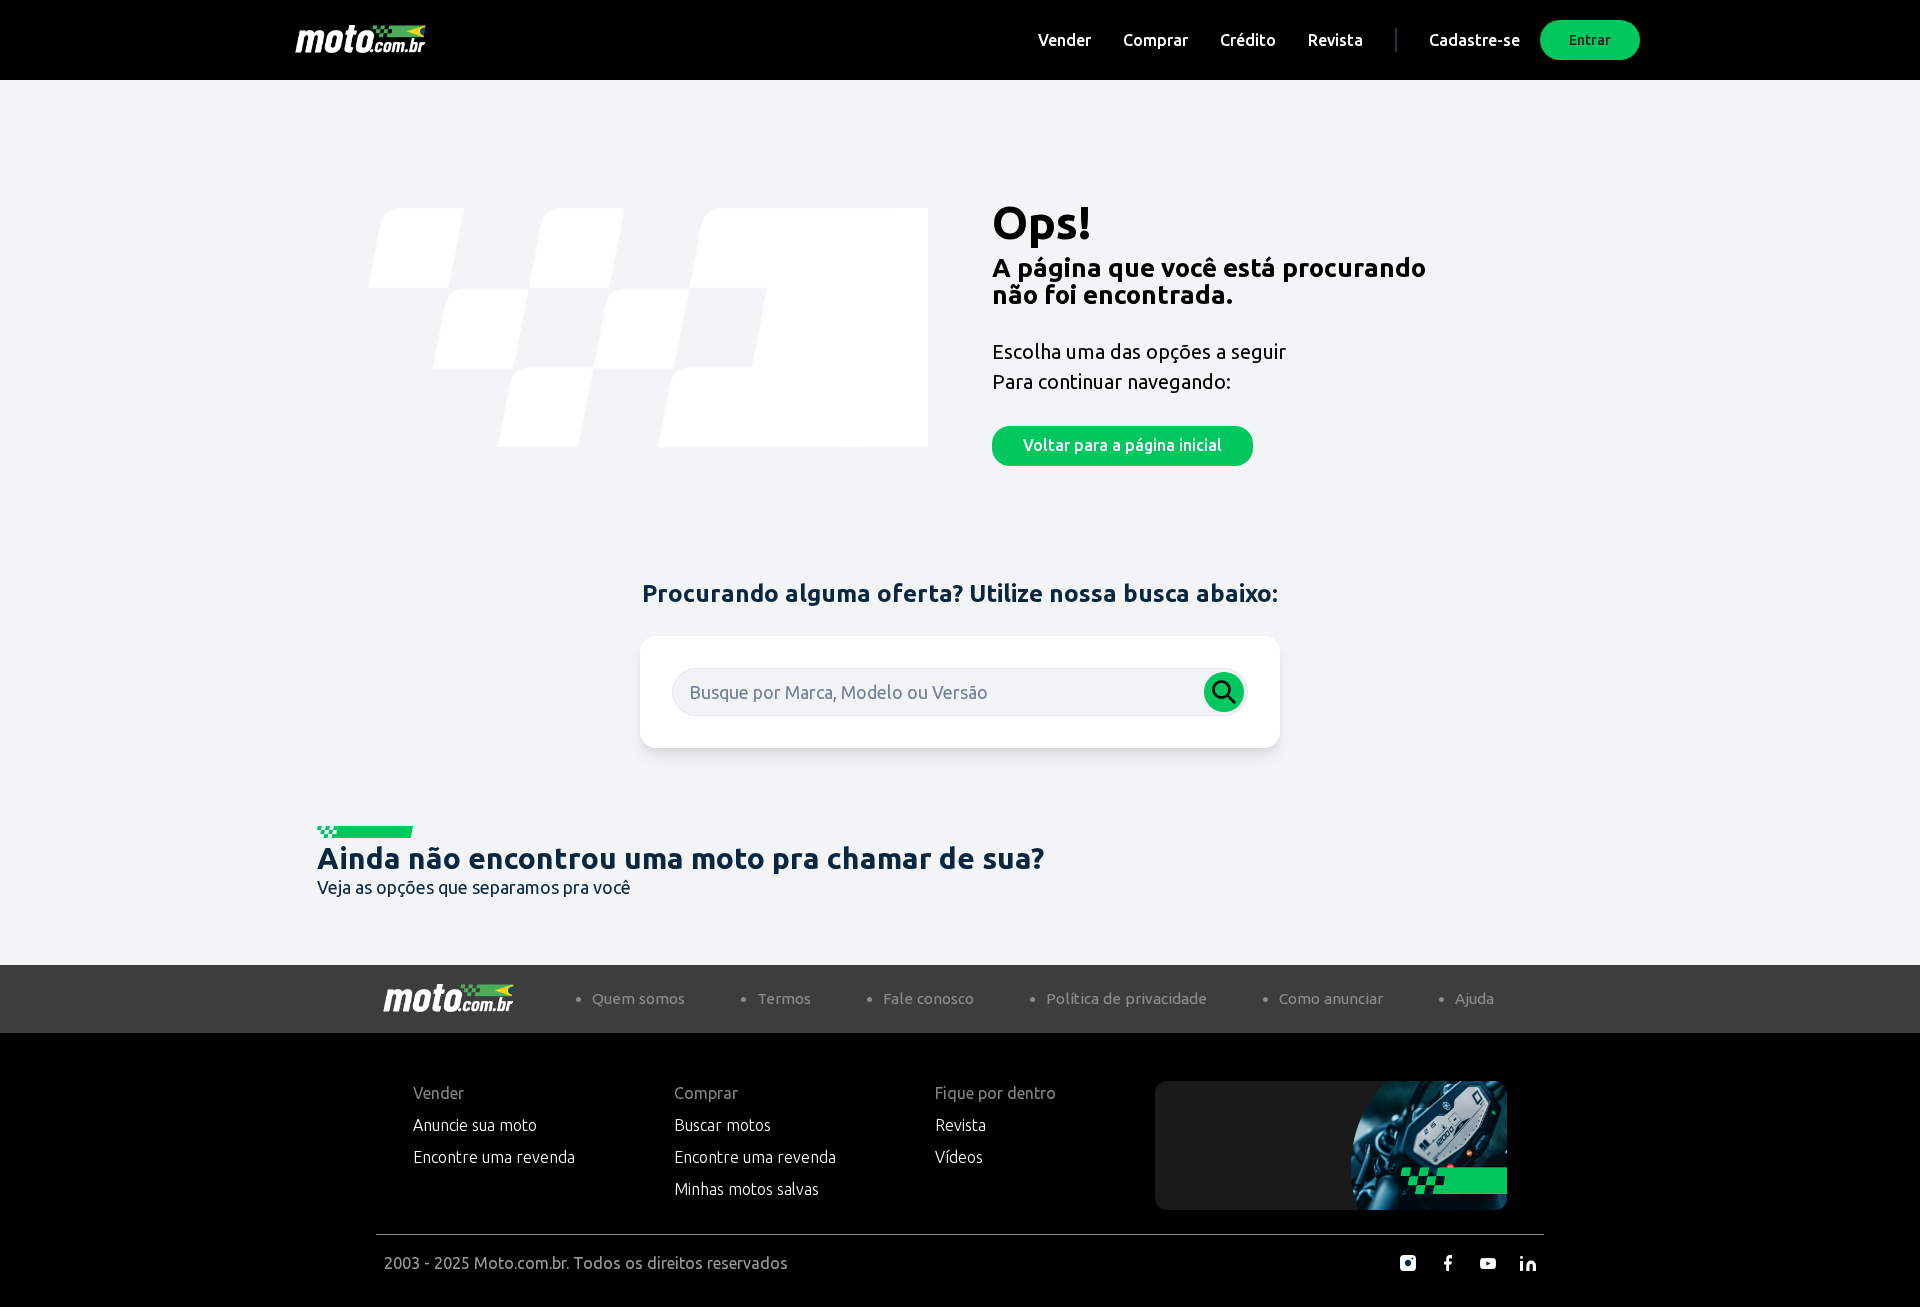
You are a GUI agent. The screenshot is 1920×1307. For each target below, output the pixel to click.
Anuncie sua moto (475, 1125)
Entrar (1590, 40)
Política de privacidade (1126, 998)
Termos (784, 998)
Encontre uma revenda (494, 1157)
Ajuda (1474, 998)
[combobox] (960, 692)
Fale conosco (928, 998)
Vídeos (959, 1157)
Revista (1335, 40)
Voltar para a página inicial (1122, 445)
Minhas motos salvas (746, 1189)
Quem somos (638, 998)
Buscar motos (722, 1125)
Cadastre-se (1474, 40)
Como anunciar (1331, 998)
